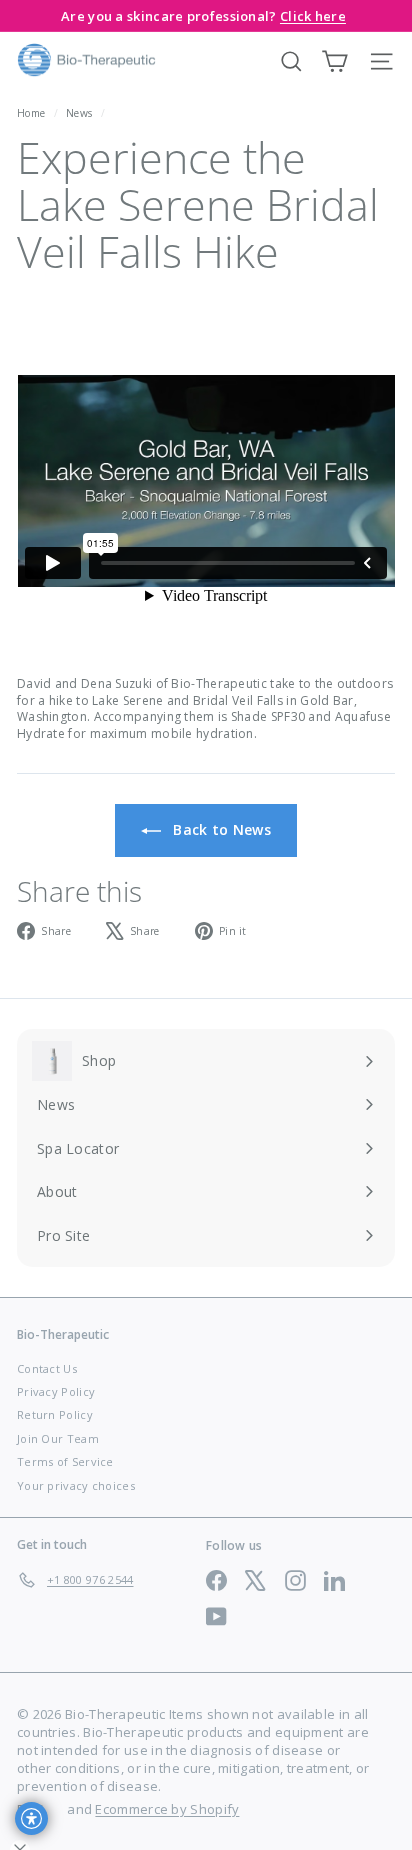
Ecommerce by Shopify (167, 1809)
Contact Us (47, 1368)
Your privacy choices (76, 1485)
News (79, 113)
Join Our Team (58, 1438)
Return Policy (55, 1414)
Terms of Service (65, 1461)
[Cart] (334, 61)
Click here (313, 16)
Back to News (220, 829)
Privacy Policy (56, 1391)
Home (33, 113)
